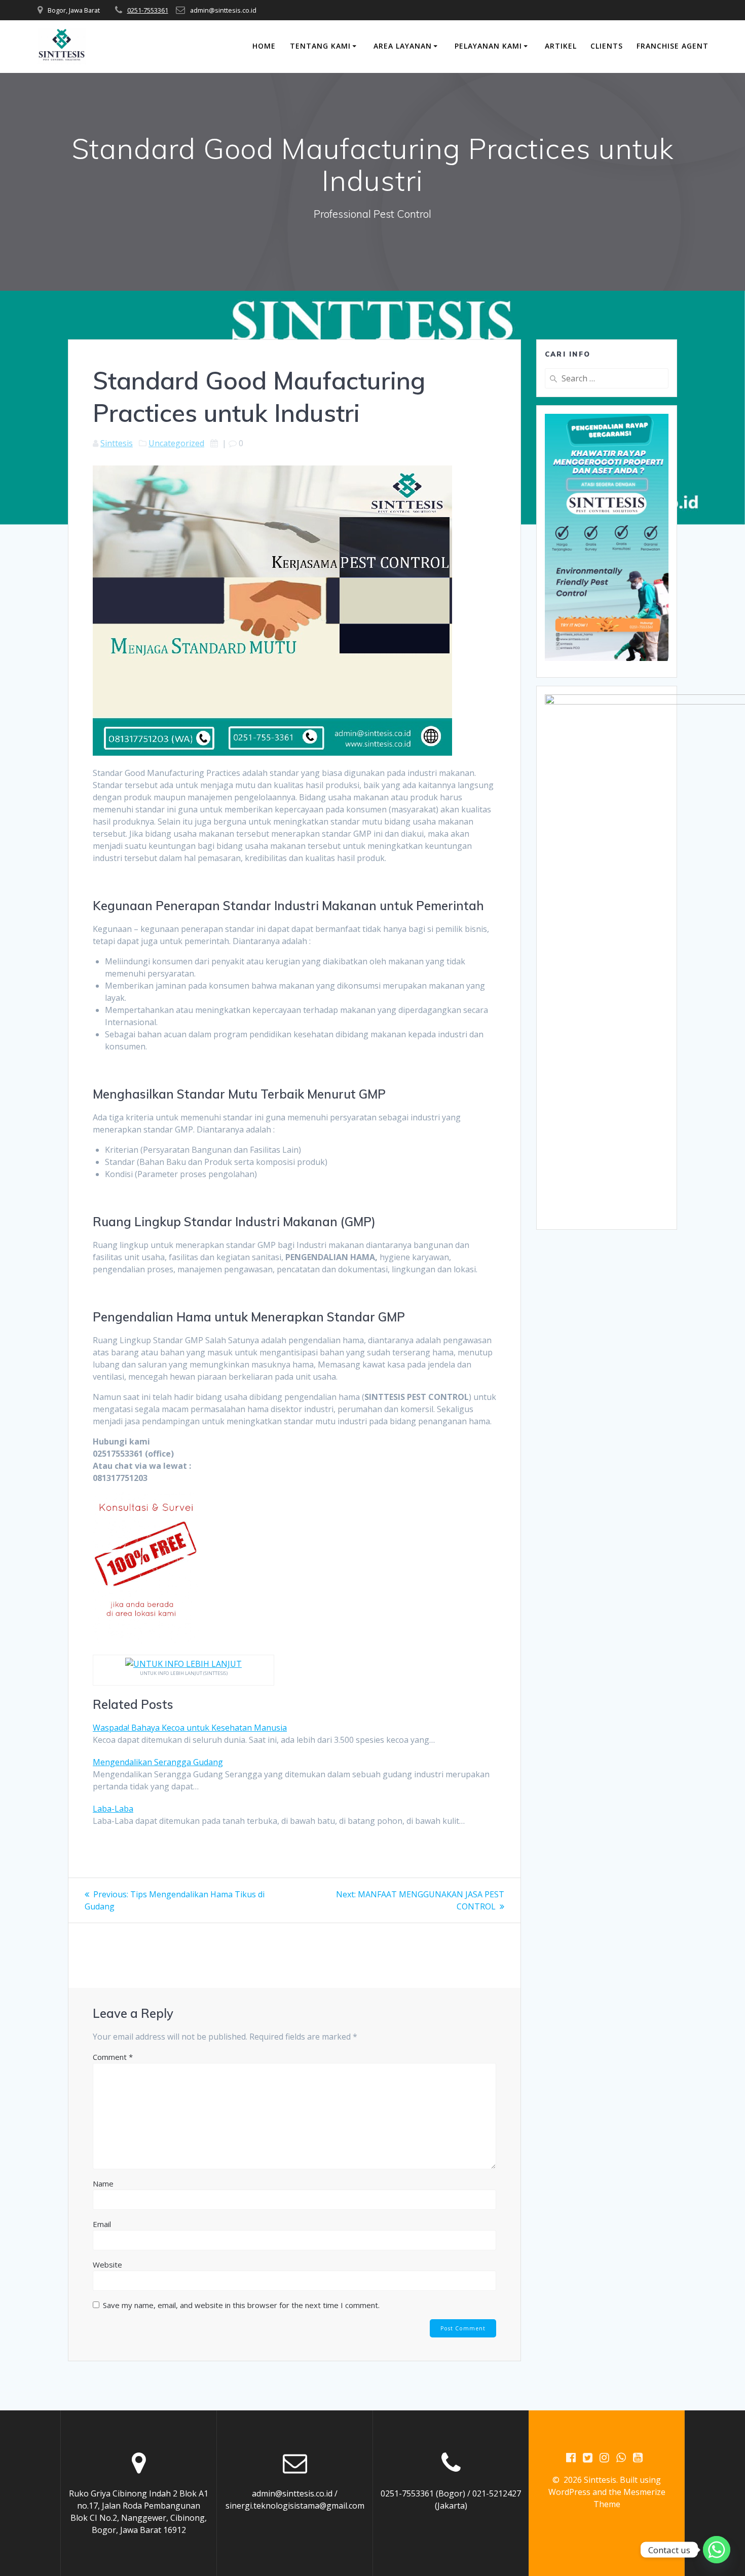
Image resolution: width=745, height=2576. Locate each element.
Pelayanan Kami (488, 46)
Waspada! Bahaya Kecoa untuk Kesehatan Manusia (190, 1728)
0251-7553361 (148, 10)
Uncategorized (176, 443)
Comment (113, 2057)
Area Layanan (403, 46)
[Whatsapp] (717, 2550)
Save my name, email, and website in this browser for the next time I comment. (241, 2305)
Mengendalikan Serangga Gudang (158, 1762)
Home (264, 46)
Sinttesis (117, 443)
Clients (607, 46)
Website (107, 2265)
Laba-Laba (113, 1809)
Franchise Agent (673, 46)
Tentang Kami (320, 46)
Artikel (561, 46)
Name (103, 2183)
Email (102, 2224)
